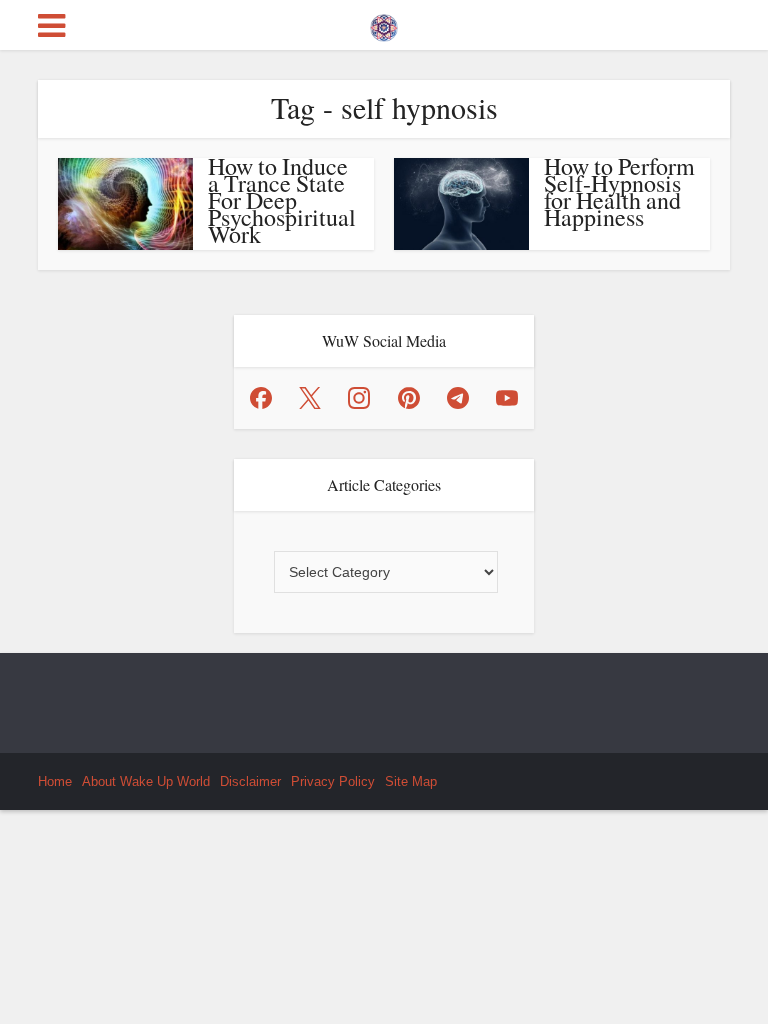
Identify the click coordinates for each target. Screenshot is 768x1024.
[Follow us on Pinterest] (409, 398)
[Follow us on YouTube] (507, 398)
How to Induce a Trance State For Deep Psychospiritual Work (282, 200)
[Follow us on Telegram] (458, 398)
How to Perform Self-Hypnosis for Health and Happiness (619, 191)
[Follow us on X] (310, 398)
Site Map (411, 781)
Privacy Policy (333, 781)
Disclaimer (250, 781)
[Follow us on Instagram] (359, 398)
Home (55, 781)
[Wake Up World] (384, 23)
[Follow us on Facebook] (261, 398)
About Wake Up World (146, 781)
